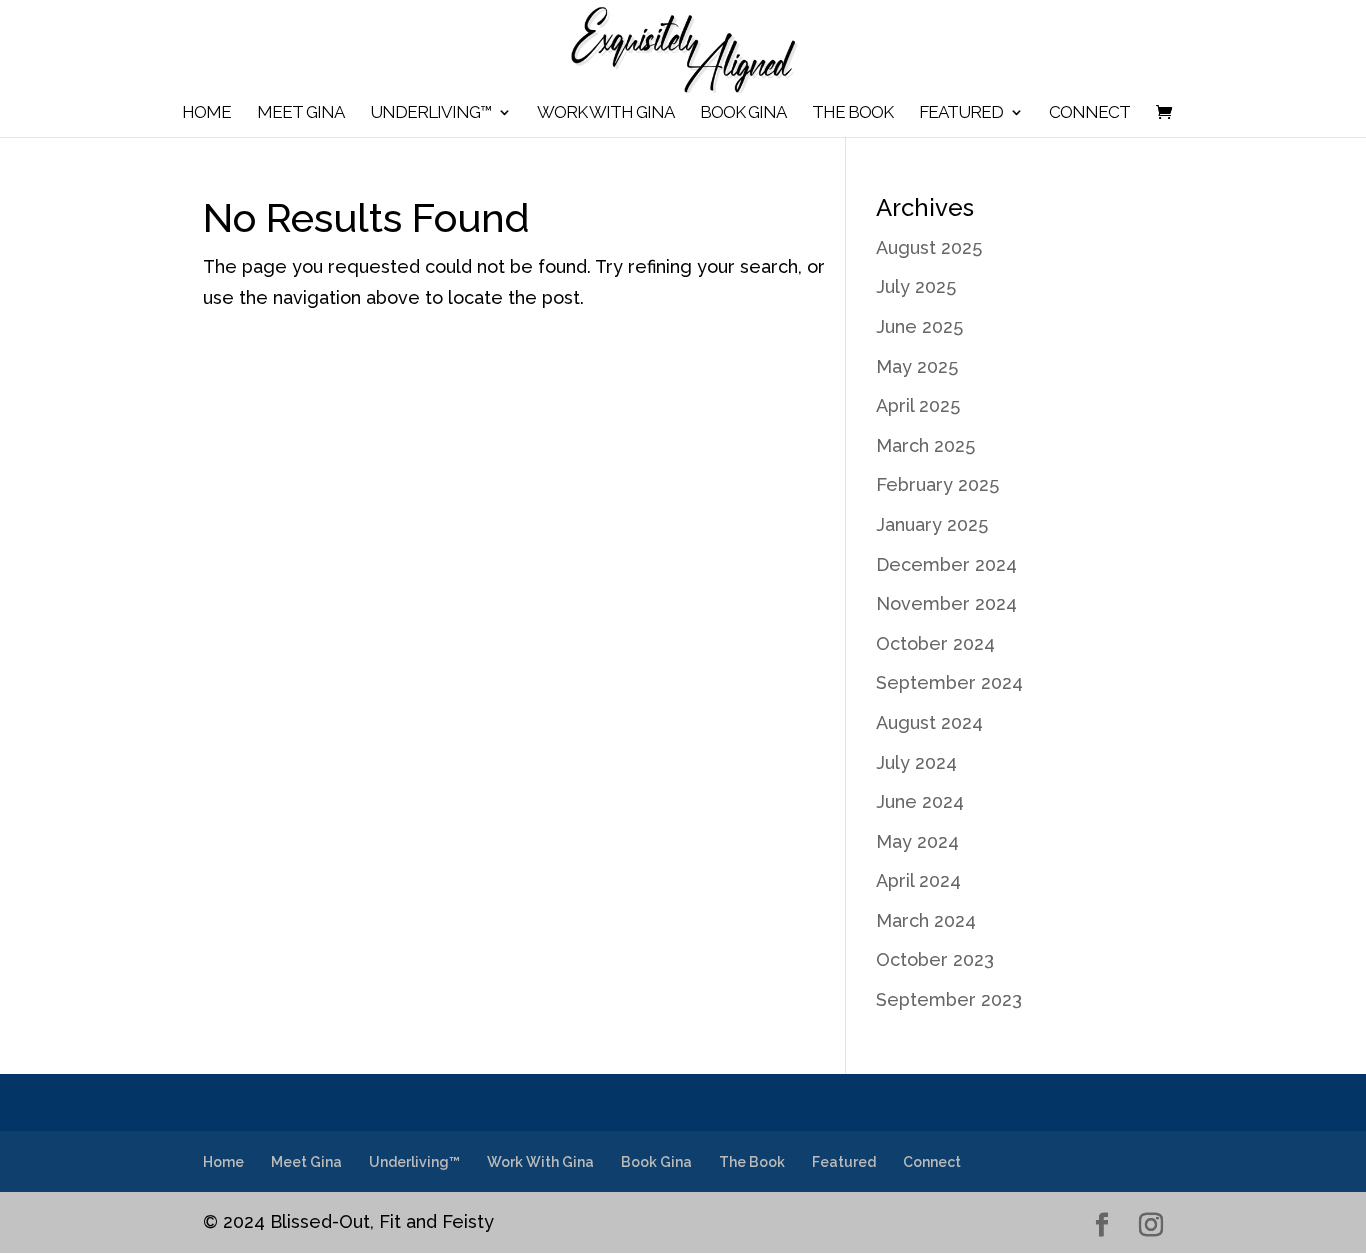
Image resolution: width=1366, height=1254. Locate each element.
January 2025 (932, 524)
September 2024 (949, 682)
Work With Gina (605, 113)
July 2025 (916, 286)
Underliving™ (430, 113)
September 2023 (949, 999)
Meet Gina (300, 113)
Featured (961, 113)
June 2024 (920, 801)
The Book (852, 113)
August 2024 (929, 722)
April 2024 (918, 880)
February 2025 (937, 484)
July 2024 (916, 762)
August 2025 (929, 247)
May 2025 (917, 366)
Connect (1089, 113)
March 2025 (925, 445)
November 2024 (946, 603)
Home (206, 113)
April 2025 (918, 405)
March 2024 (926, 920)
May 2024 (917, 841)
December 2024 (946, 564)
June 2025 (919, 326)
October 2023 (935, 959)
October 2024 (935, 643)
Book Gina (743, 113)
